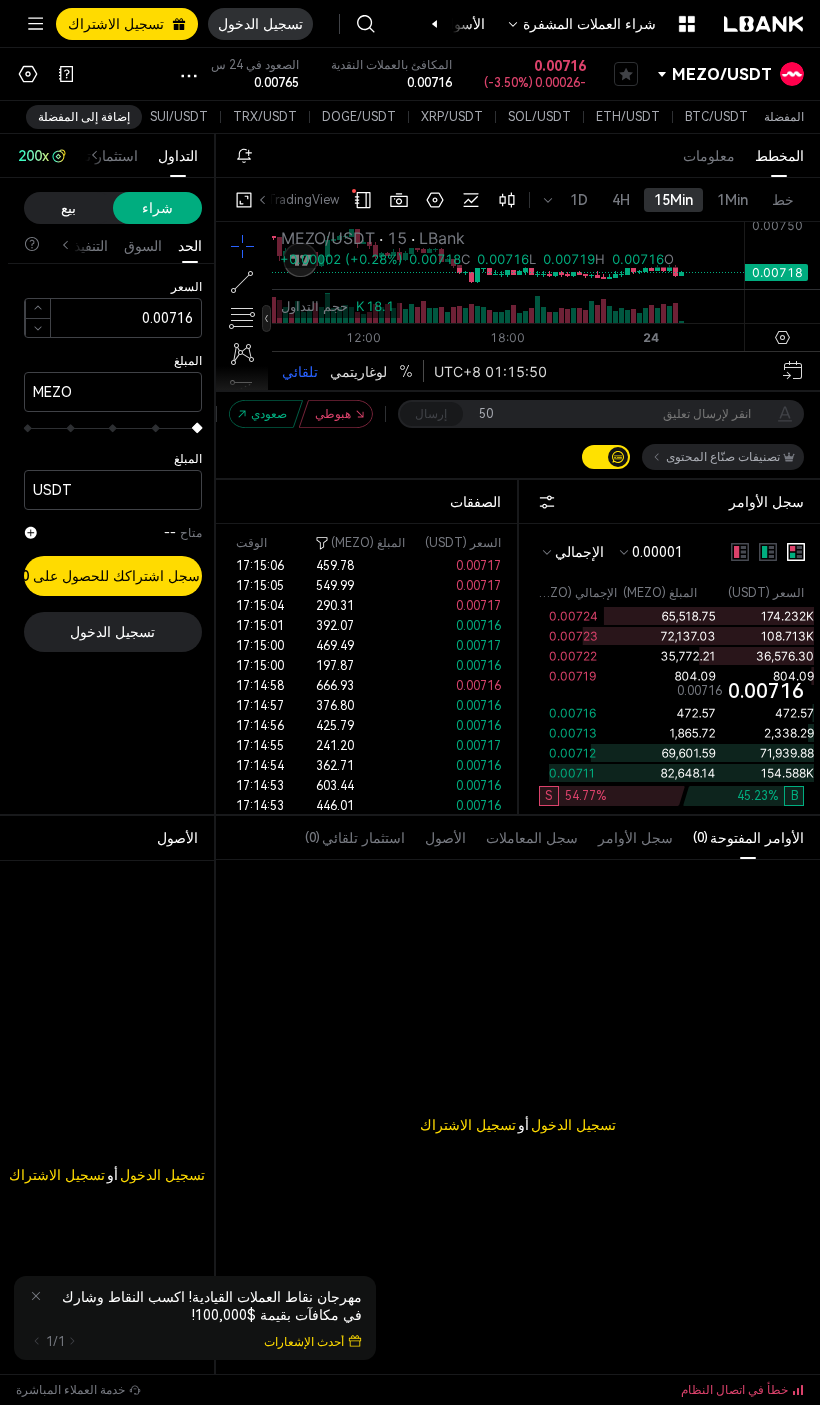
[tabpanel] (518, 1084)
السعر (186, 287)
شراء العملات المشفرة (589, 24)
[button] (445, 24)
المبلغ (188, 361)
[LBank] (764, 24)
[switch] (606, 457)
